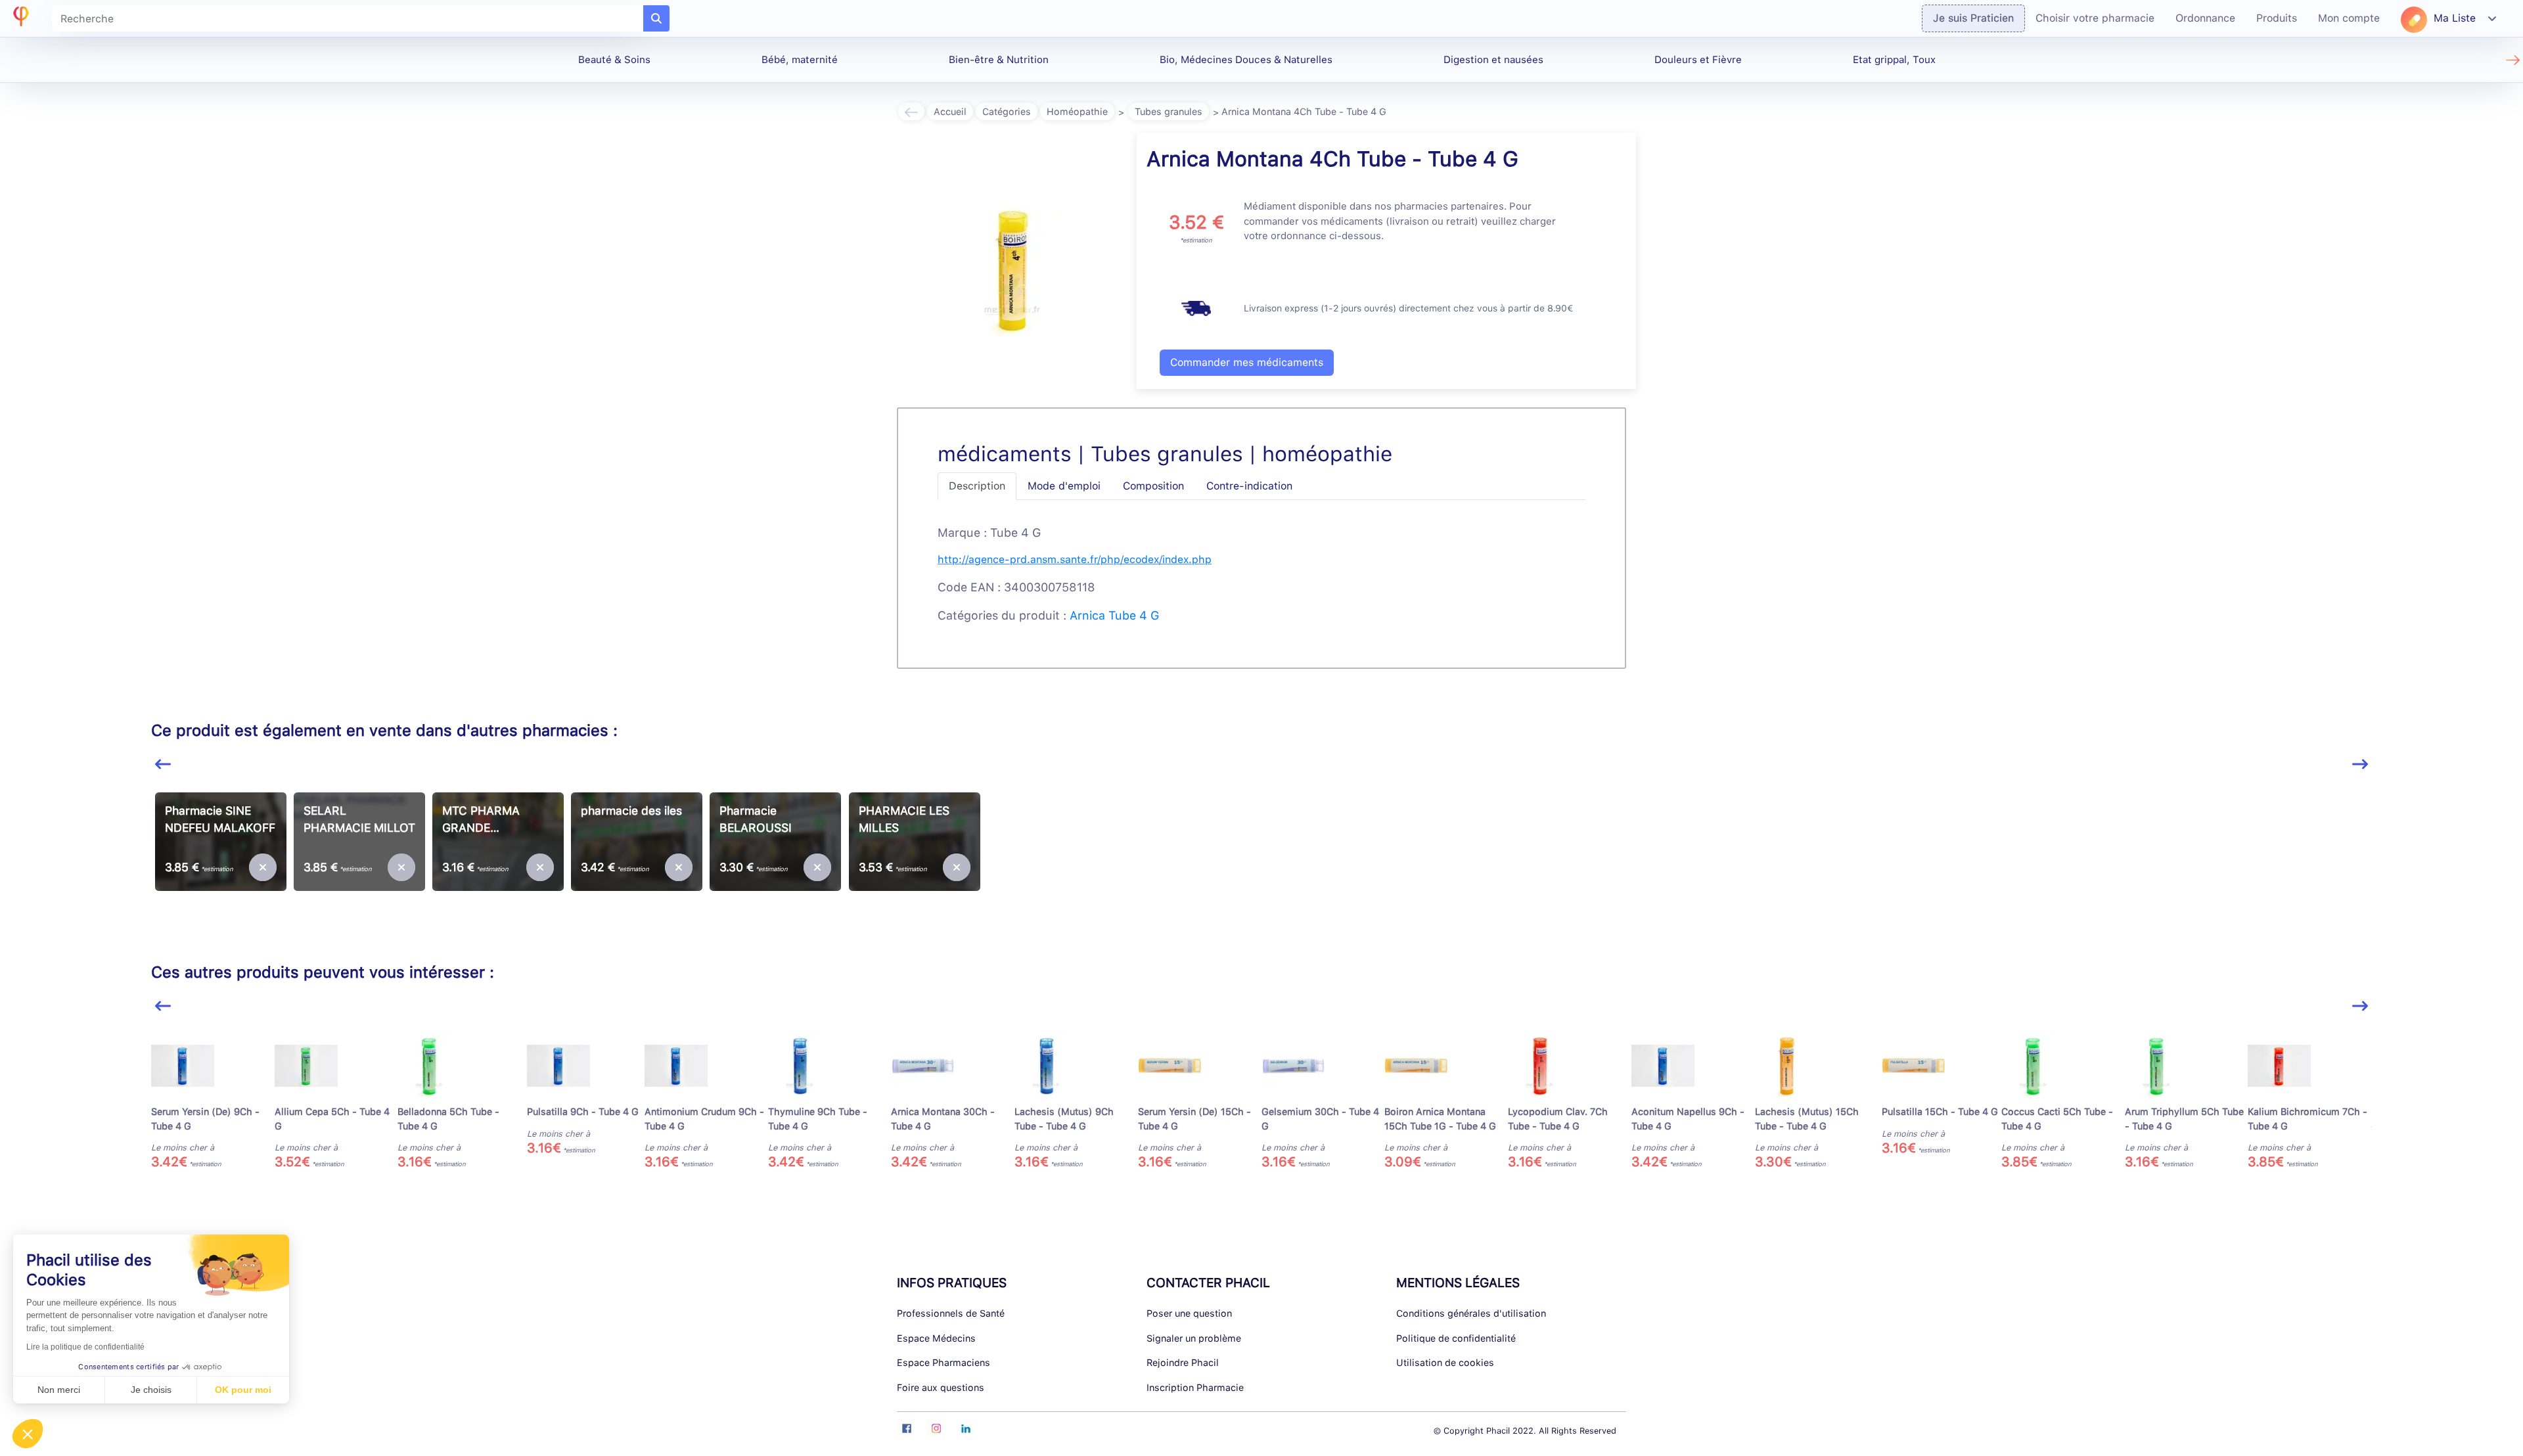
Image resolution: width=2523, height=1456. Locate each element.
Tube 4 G (1134, 615)
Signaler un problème (1194, 1338)
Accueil (950, 111)
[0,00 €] (263, 867)
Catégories (1007, 111)
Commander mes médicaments (1247, 362)
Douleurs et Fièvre (1698, 60)
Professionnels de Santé (951, 1313)
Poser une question (1189, 1313)
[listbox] (1261, 867)
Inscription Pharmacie (1195, 1387)
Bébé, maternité (800, 60)
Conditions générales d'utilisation (1471, 1313)
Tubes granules (1169, 111)
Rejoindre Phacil (1183, 1362)
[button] (28, 1434)
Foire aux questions (941, 1387)
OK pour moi (243, 1390)
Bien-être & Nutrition (999, 60)
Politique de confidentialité (1456, 1338)
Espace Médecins (936, 1338)
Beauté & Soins (614, 60)
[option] (220, 862)
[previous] (163, 764)
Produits (2277, 18)
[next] (2360, 764)
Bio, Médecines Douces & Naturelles (1246, 60)
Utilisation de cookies (1445, 1362)
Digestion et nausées (1493, 60)
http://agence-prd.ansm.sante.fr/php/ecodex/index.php (1075, 559)
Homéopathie (1077, 111)
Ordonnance (2205, 18)
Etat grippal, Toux (1894, 60)
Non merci (59, 1390)
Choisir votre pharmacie (2095, 18)
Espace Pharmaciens (943, 1362)
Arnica (1087, 615)
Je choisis (151, 1390)
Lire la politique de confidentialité (85, 1347)
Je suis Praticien (1973, 18)
